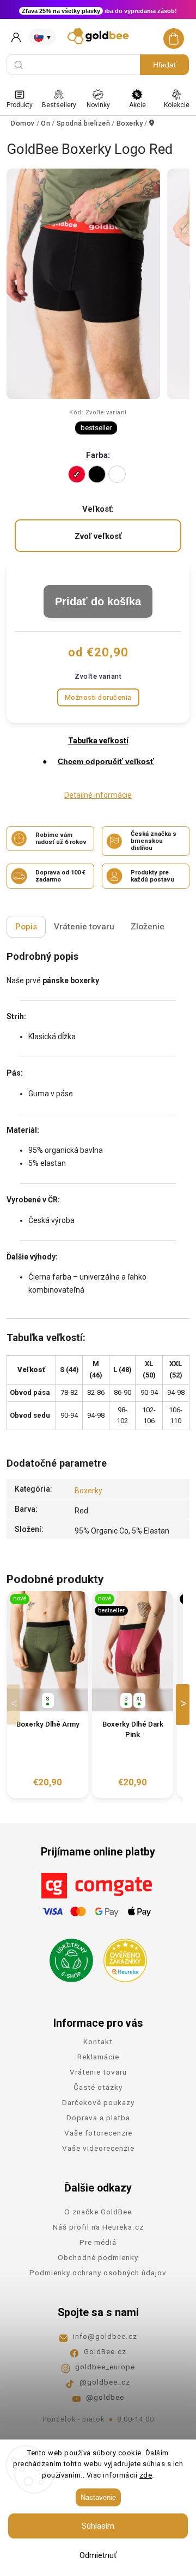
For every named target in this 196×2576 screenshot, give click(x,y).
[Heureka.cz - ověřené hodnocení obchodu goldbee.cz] (121, 1957)
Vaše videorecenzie (98, 2148)
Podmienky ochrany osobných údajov (98, 2273)
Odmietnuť (98, 2555)
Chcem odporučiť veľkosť (106, 761)
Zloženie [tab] (148, 927)
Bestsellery (59, 105)
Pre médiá (98, 2242)
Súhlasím (98, 2526)
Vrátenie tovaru (98, 2072)
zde (146, 2475)
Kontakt (98, 2041)
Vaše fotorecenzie (98, 2133)
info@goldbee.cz (105, 2336)
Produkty (20, 105)
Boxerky (88, 1491)
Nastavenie (98, 2497)
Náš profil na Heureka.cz (98, 2227)
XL (139, 1699)
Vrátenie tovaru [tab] (84, 927)
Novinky (98, 105)
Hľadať (165, 65)
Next (185, 1705)
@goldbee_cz (105, 2382)
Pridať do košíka (98, 601)
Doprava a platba (98, 2118)
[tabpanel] (48, 1694)
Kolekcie (177, 105)
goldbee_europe (105, 2367)
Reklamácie (98, 2057)
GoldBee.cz (105, 2351)
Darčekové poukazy (98, 2102)
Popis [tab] (26, 927)
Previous (15, 1705)
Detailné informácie (98, 795)
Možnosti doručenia (98, 697)
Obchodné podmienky (98, 2257)
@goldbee (105, 2397)
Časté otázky (98, 2087)
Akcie (137, 105)
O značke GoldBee (98, 2212)
